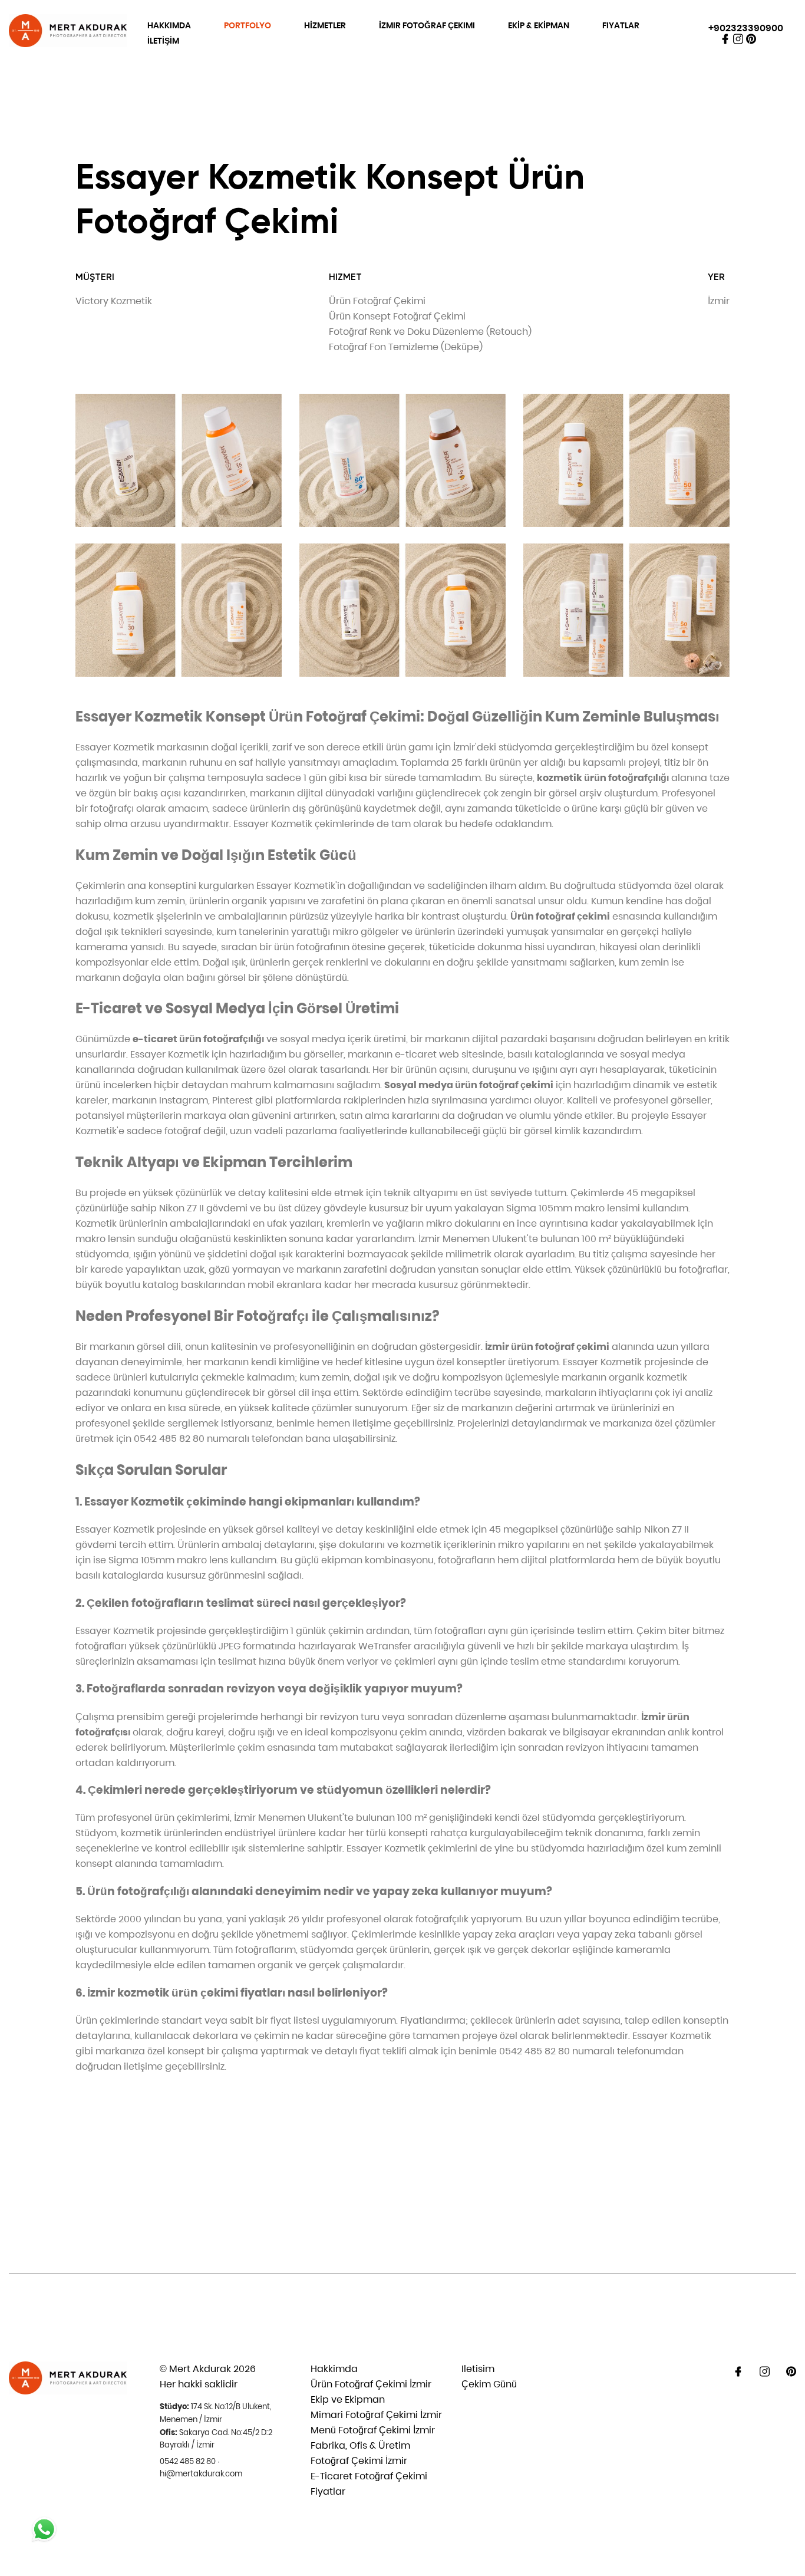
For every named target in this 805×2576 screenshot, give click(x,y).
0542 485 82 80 (188, 2461)
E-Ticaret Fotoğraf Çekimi (369, 2476)
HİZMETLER (325, 25)
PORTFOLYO (248, 25)
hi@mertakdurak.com (201, 2474)
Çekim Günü (489, 2384)
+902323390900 (746, 28)
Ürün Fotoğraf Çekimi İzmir (371, 2384)
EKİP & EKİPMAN (539, 25)
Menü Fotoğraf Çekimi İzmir (373, 2430)
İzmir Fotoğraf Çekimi (427, 25)
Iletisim (478, 2369)
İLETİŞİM (163, 41)
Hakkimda (334, 2369)
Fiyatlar (621, 25)
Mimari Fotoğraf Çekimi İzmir (376, 2415)
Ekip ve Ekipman (348, 2399)
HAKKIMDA (169, 25)
